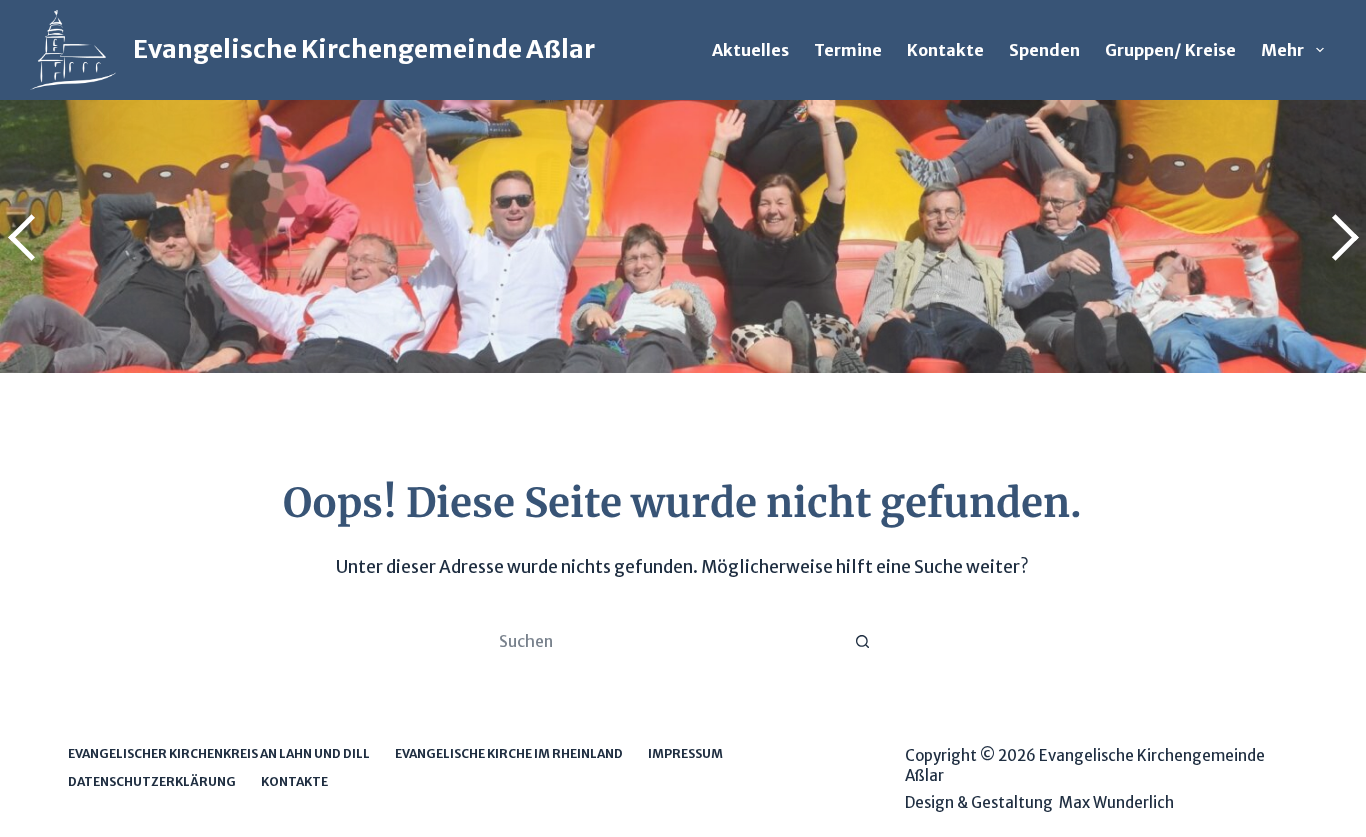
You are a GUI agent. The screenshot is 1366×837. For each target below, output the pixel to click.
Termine (848, 50)
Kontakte (945, 50)
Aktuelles (750, 50)
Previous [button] (25, 237)
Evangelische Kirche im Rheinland (509, 753)
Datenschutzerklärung (152, 781)
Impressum (685, 753)
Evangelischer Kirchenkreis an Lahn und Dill (219, 753)
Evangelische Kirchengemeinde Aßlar (364, 49)
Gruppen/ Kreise (1170, 50)
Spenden (1044, 50)
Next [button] (1341, 237)
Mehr (1282, 50)
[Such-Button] (863, 641)
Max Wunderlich (1116, 802)
